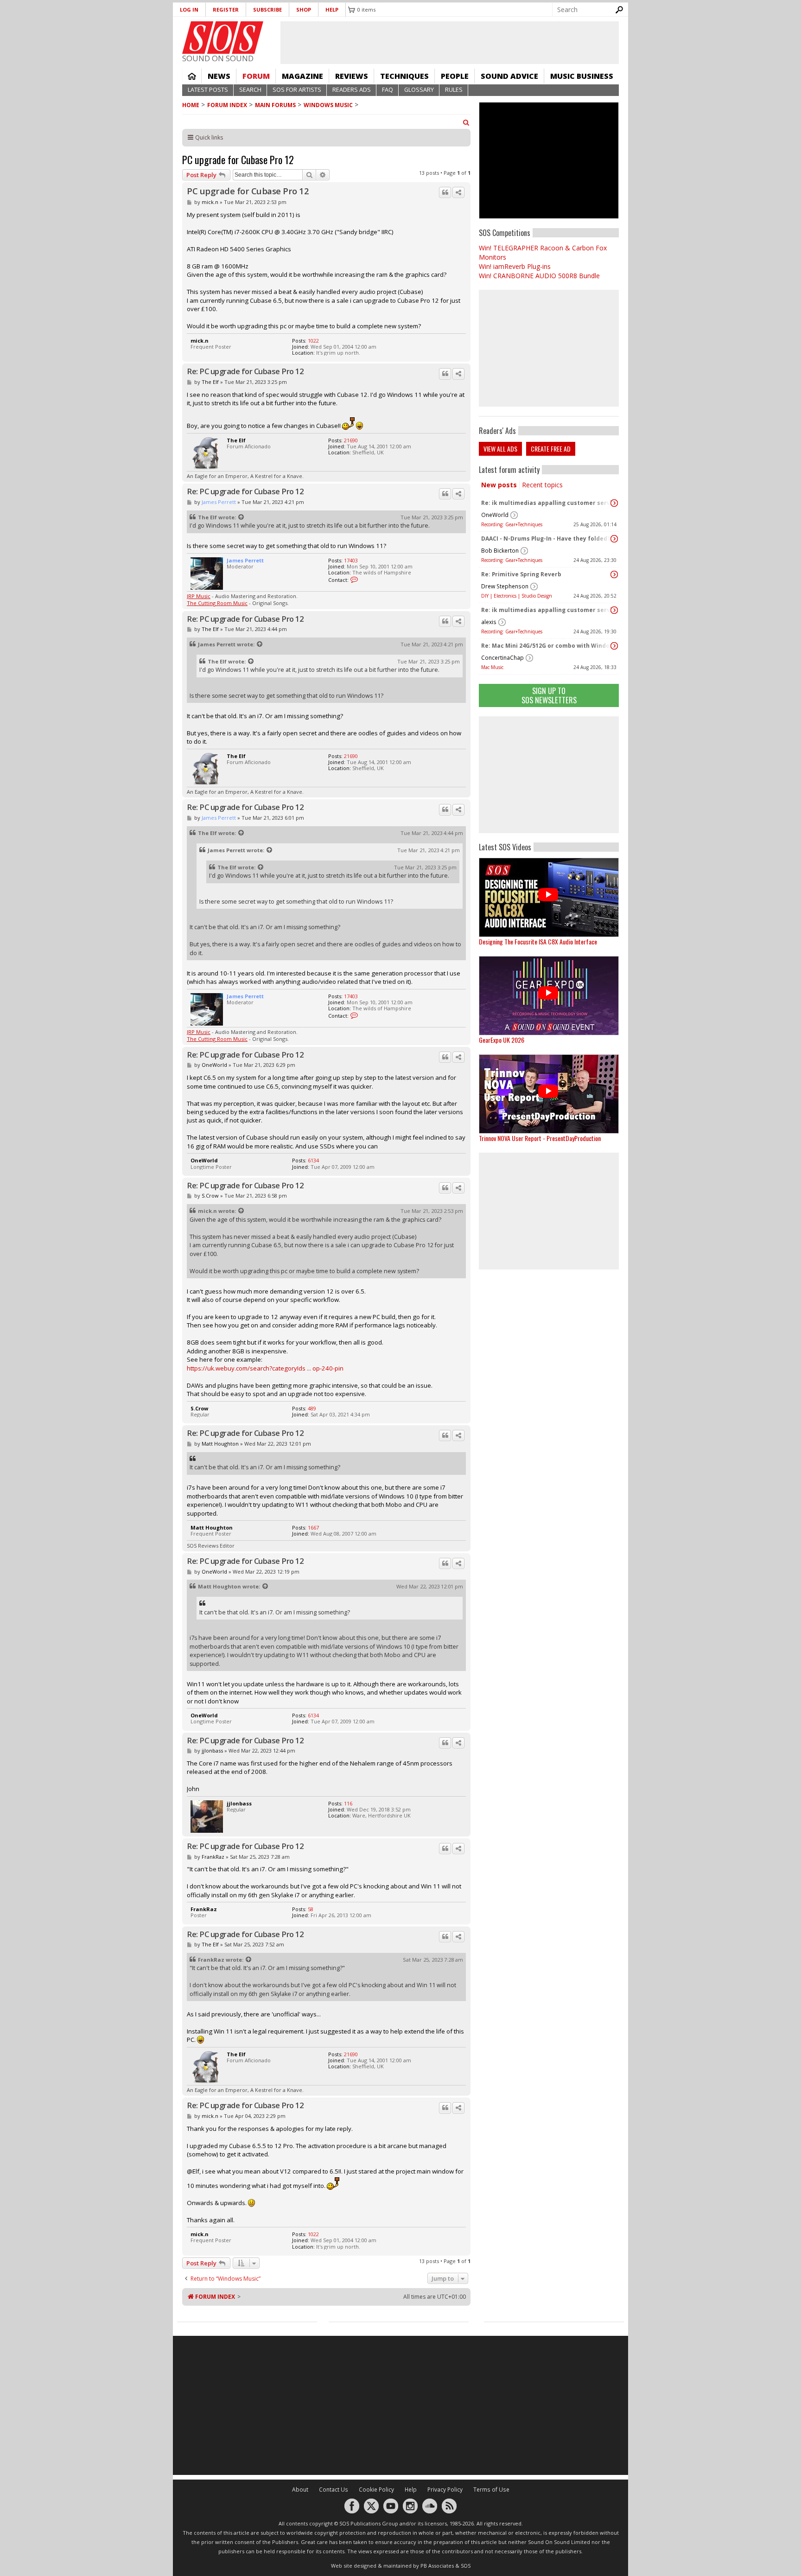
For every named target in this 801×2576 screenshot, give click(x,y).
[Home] (223, 38)
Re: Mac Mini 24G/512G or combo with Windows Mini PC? (547, 646)
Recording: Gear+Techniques (512, 524)
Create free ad (551, 449)
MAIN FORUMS (275, 105)
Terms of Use (491, 2490)
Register (226, 10)
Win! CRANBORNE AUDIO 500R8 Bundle (539, 276)
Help (332, 10)
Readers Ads (352, 90)
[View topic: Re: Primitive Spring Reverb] (614, 574)
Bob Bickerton (500, 551)
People (455, 76)
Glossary (419, 90)
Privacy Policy (445, 2490)
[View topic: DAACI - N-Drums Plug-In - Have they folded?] (614, 539)
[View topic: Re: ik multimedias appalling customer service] (614, 503)
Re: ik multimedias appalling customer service (547, 503)
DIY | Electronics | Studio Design (517, 596)
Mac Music (492, 667)
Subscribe (267, 10)
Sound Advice (509, 76)
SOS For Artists (297, 90)
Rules (454, 90)
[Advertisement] (549, 775)
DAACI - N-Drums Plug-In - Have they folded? (546, 539)
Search (250, 90)
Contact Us (334, 2490)
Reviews (352, 76)
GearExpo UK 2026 (502, 1040)
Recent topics (542, 485)
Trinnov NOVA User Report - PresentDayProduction (540, 1138)
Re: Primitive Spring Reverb (521, 574)
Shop (304, 10)
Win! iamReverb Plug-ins (515, 266)
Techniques (404, 76)
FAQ (388, 90)
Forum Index (227, 105)
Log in (189, 10)
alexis (489, 622)
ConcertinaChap (502, 658)
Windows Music (328, 105)
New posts (499, 485)
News (219, 76)
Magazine (302, 76)
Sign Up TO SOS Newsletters (549, 695)
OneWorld (495, 515)
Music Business (582, 76)
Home (192, 76)
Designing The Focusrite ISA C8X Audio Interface (538, 941)
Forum (256, 76)
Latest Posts (208, 90)
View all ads (500, 449)
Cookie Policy (376, 2490)
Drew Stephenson (505, 586)
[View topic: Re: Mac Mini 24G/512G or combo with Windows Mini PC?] (614, 646)
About (300, 2490)
